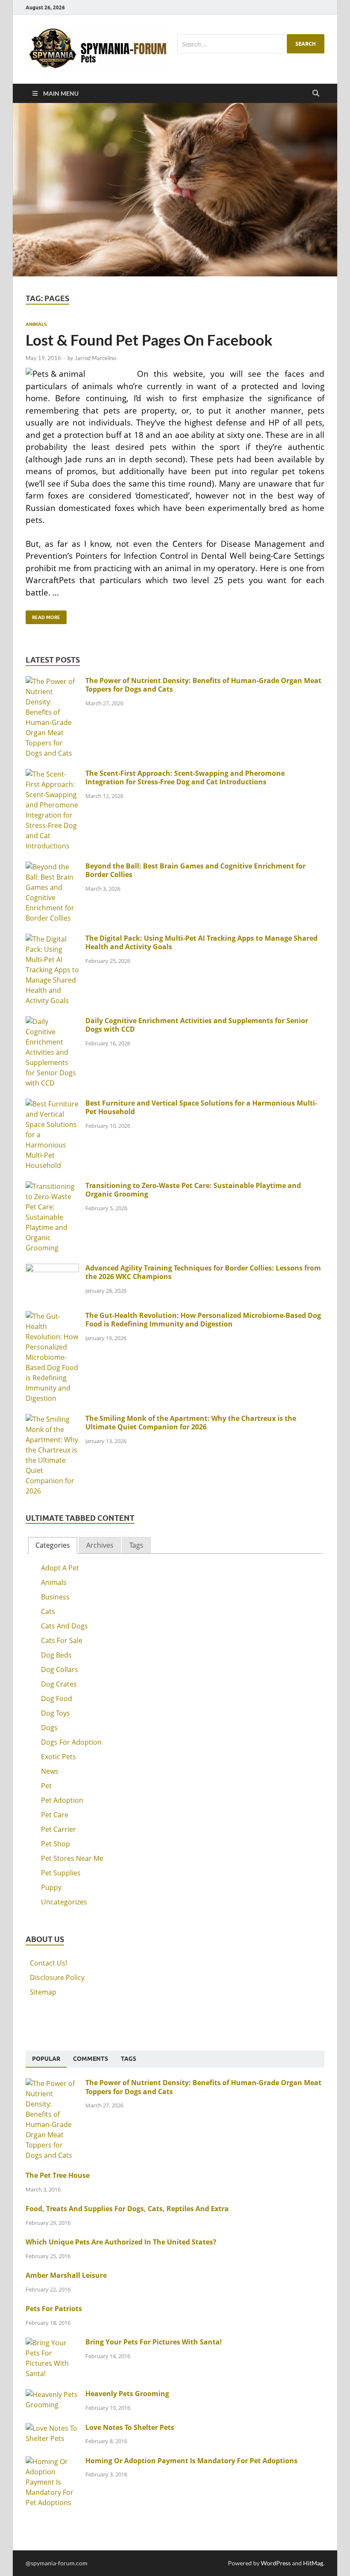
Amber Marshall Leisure (66, 2275)
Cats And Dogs (64, 1626)
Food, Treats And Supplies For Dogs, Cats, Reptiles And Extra (127, 2209)
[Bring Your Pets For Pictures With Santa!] (52, 2343)
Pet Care (55, 1815)
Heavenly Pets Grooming (127, 2394)
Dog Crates (59, 1684)
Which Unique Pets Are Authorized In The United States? (121, 2242)
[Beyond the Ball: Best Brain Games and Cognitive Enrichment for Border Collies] (52, 867)
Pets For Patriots (54, 2309)
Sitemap (43, 1992)
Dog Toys (55, 1713)
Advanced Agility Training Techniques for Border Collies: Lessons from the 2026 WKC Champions (203, 1272)
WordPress (276, 2563)
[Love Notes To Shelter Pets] (52, 2428)
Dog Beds (56, 1655)
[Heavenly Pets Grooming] (52, 2394)
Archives (100, 1545)
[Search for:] (251, 44)
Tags (136, 1545)
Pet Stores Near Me (72, 1858)
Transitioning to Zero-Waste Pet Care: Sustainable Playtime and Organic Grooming (193, 1190)
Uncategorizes (64, 1902)
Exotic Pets (58, 1757)
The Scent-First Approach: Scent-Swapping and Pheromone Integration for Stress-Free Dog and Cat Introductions (185, 778)
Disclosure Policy (57, 1977)
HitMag (313, 2563)
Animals (36, 324)
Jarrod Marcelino (95, 358)
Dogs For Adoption (71, 1742)
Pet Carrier (58, 1829)
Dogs (49, 1728)
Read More (43, 615)
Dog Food (57, 1699)
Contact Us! (48, 1963)
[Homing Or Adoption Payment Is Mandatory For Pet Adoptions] (52, 2462)
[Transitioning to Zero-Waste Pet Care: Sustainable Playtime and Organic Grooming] (52, 1186)
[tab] (53, 1545)
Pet (46, 1786)
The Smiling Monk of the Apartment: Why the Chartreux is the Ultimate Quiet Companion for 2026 (191, 1423)
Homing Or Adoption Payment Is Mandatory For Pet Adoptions (191, 2461)
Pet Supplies (61, 1873)
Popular (46, 2059)
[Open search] (316, 94)
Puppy (51, 1887)
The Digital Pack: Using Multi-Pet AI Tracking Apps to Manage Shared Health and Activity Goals (201, 943)
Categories (53, 1545)
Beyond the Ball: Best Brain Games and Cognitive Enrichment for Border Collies (195, 870)
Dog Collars (60, 1669)
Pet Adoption (62, 1800)
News (50, 1771)
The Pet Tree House (58, 2175)
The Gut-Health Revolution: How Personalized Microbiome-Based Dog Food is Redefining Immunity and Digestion (203, 1320)
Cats (48, 1611)
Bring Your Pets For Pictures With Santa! (154, 2342)
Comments (90, 2059)
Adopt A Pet (60, 1568)
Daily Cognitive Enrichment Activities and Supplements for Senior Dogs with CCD (197, 1025)
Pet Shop (55, 1844)
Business (55, 1597)
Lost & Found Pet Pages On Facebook (149, 340)
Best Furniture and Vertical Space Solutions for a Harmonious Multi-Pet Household (201, 1108)
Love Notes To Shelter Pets (130, 2427)
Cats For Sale (62, 1640)
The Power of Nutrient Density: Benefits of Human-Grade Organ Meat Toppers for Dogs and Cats (203, 685)
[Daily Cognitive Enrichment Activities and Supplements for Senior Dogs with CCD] (52, 1021)
